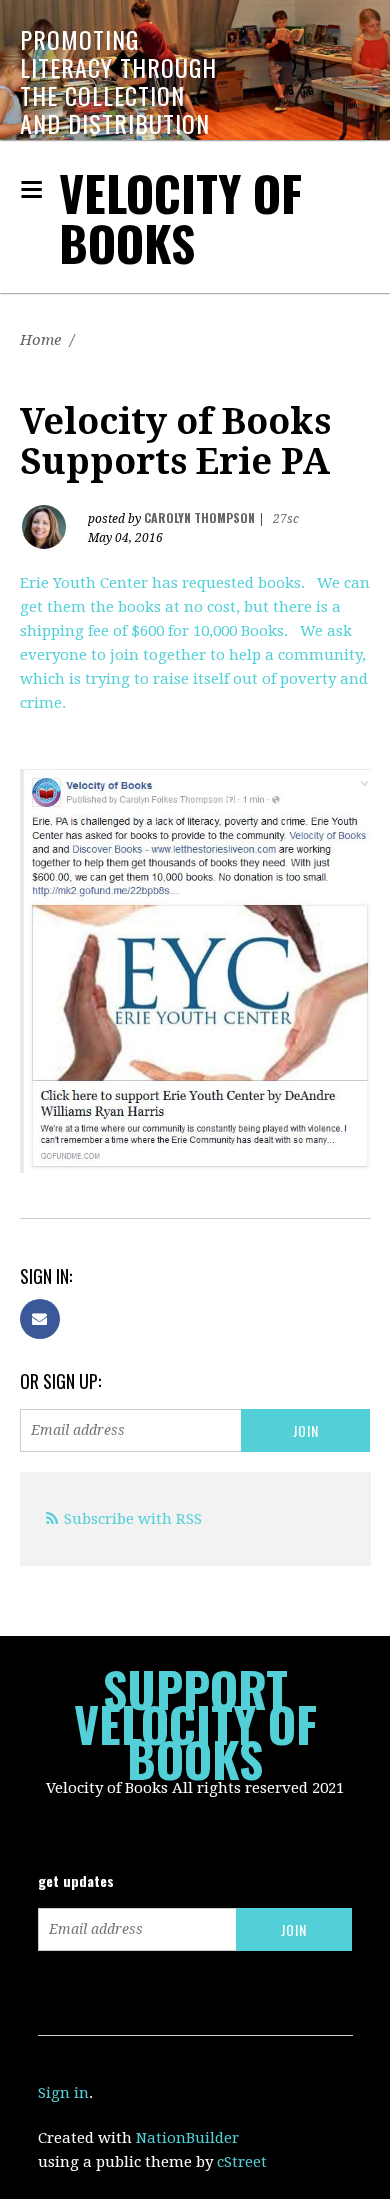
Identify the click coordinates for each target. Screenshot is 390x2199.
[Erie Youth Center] (195, 971)
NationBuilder (187, 2138)
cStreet (242, 2162)
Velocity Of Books (180, 217)
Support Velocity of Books (195, 1723)
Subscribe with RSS (133, 1519)
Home (40, 340)
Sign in (63, 2093)
